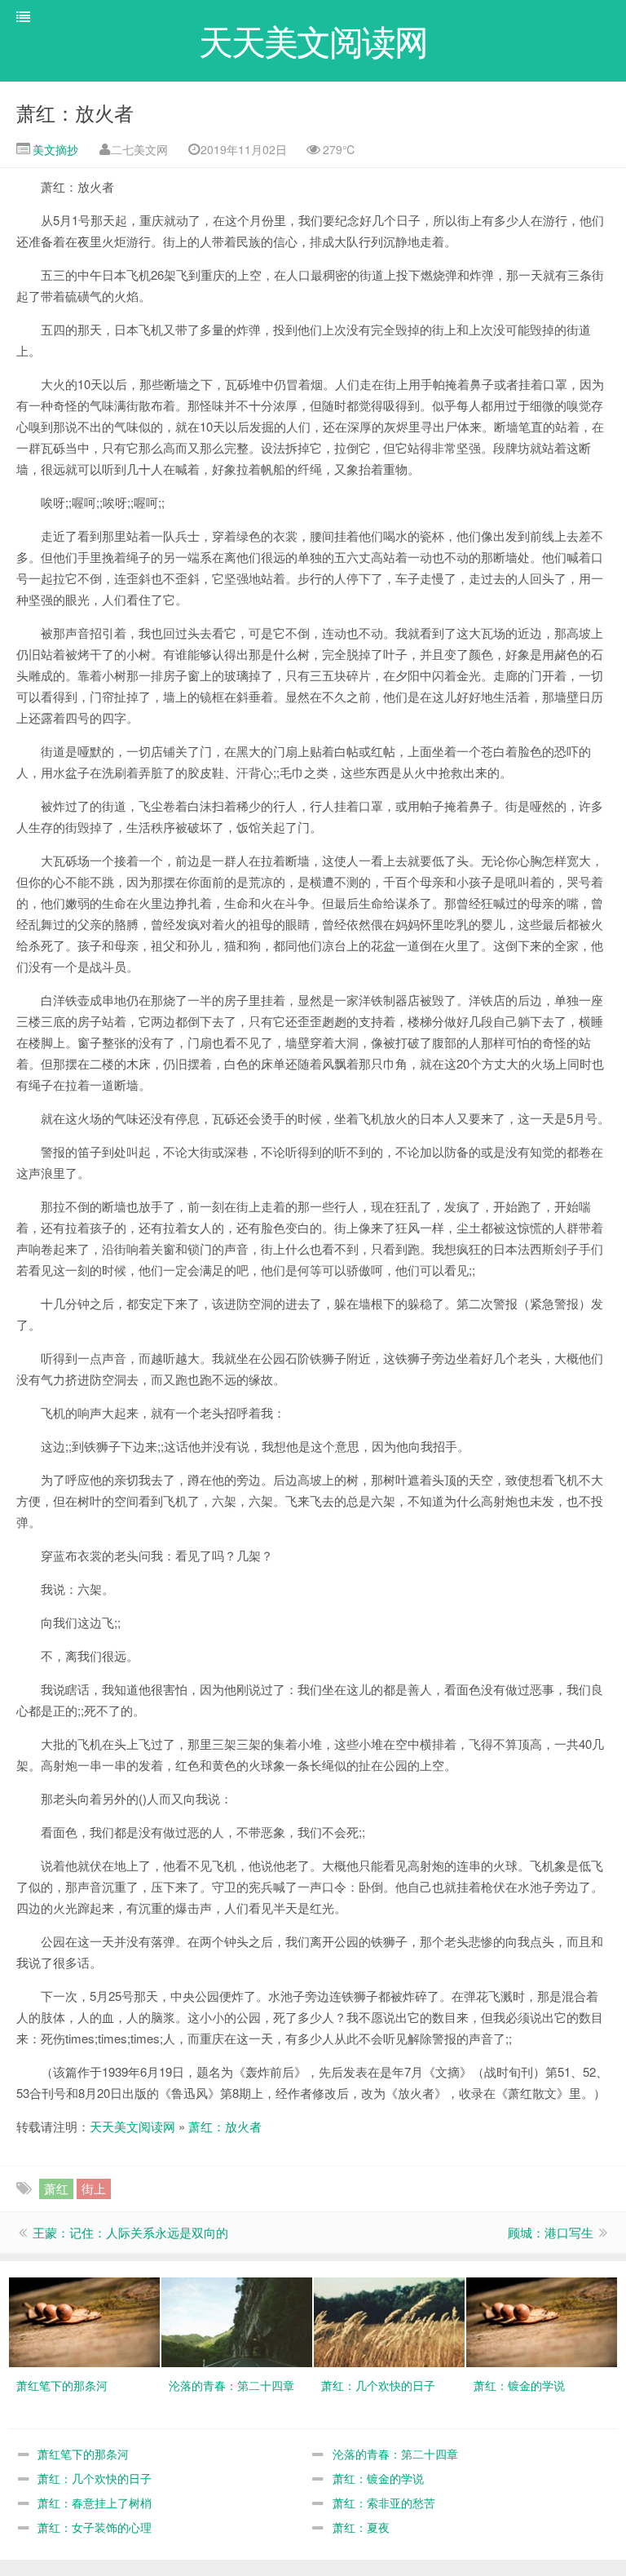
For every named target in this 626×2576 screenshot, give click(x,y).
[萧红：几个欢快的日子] (389, 2321)
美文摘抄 (54, 149)
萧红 (56, 2188)
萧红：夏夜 (361, 2527)
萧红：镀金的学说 (378, 2478)
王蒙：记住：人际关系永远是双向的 (130, 2232)
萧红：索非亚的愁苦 (384, 2503)
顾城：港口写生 (551, 2232)
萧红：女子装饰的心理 (95, 2527)
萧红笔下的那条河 (83, 2454)
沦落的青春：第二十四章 (395, 2454)
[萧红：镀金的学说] (542, 2321)
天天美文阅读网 (132, 2126)
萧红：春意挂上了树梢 (95, 2503)
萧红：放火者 (75, 112)
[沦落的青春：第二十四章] (237, 2321)
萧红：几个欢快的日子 (95, 2478)
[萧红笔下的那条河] (84, 2321)
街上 (94, 2188)
